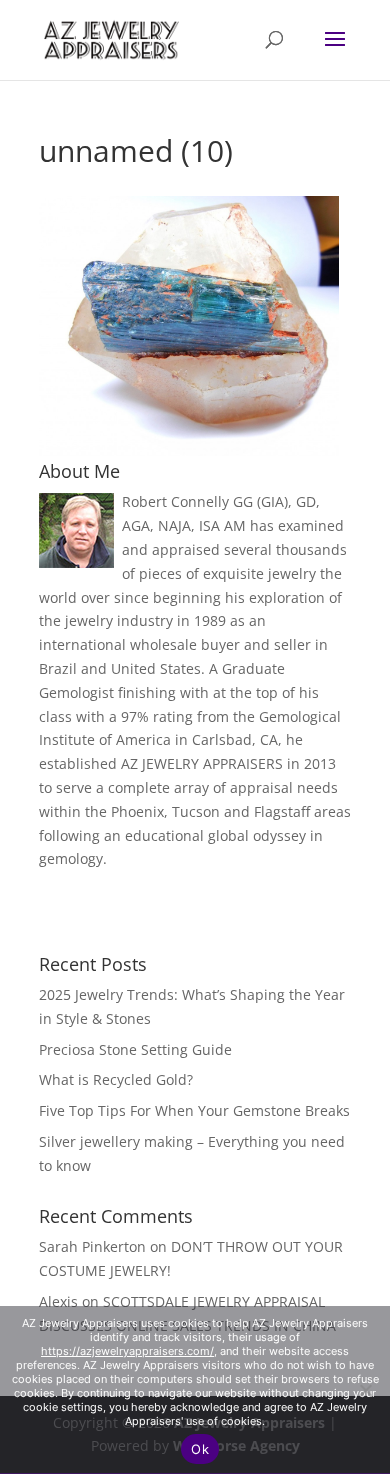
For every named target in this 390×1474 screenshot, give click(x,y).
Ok (200, 1449)
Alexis (58, 1301)
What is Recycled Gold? (116, 1079)
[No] (365, 1390)
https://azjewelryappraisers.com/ (127, 1351)
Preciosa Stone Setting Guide (135, 1049)
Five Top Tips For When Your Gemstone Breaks (194, 1110)
